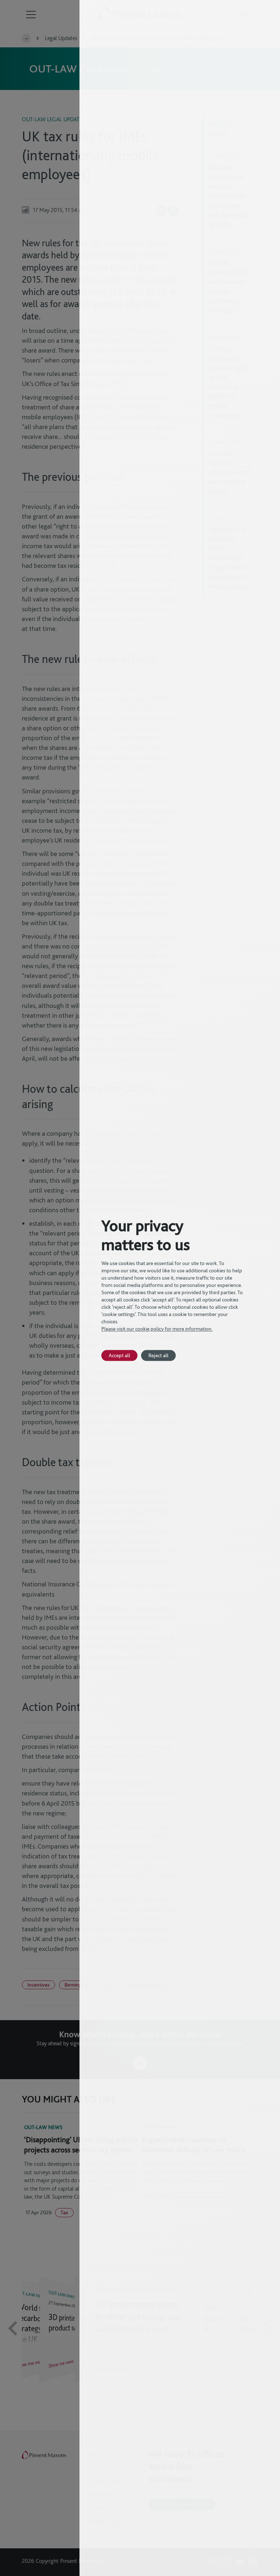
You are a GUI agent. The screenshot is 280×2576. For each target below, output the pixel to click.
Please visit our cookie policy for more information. (157, 1329)
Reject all (158, 1355)
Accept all (119, 1355)
